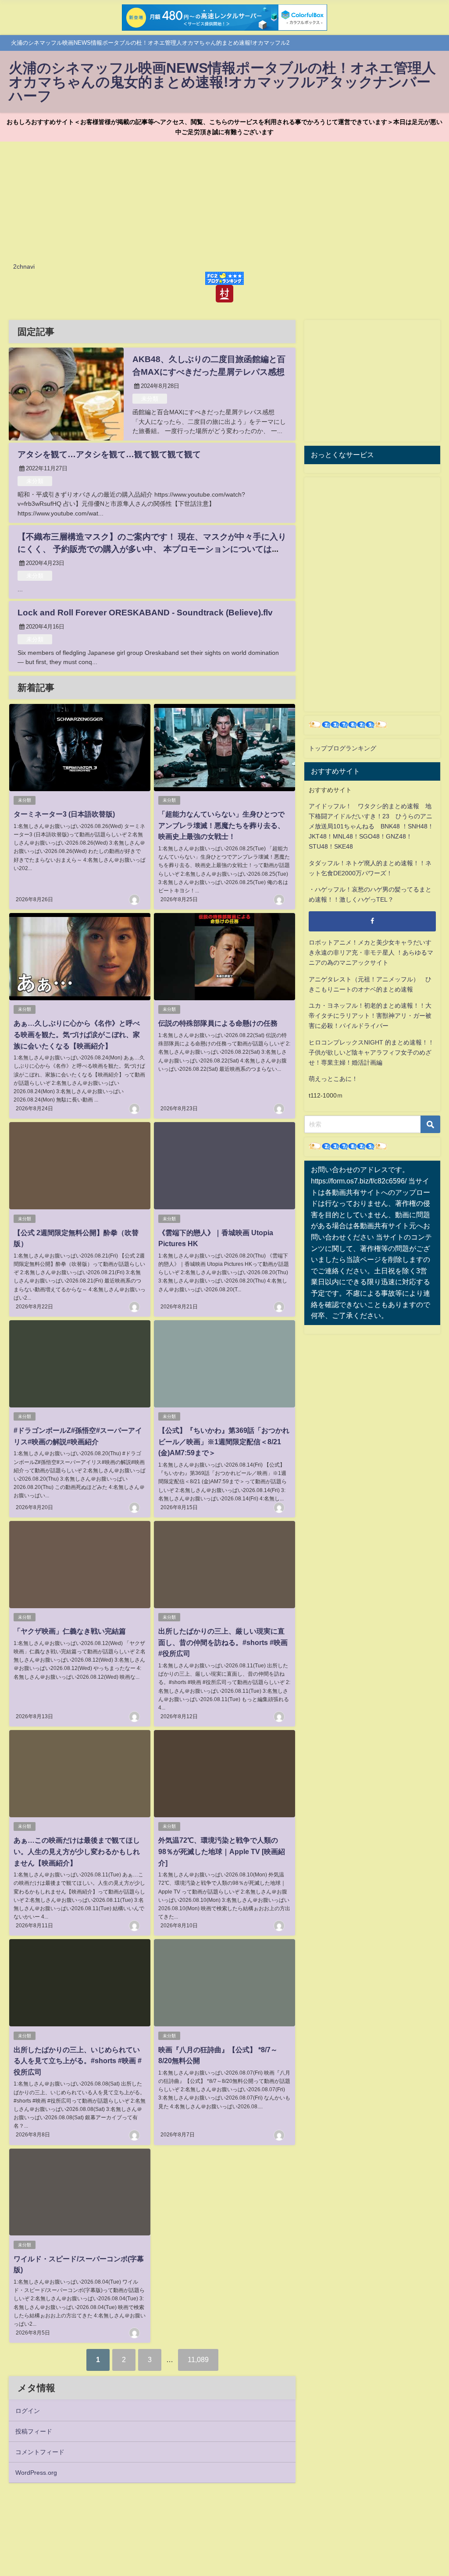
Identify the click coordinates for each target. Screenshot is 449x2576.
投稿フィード (34, 2431)
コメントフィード (40, 2452)
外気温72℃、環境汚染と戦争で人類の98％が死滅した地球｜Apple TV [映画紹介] (222, 1851)
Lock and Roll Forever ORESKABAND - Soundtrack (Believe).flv (145, 613)
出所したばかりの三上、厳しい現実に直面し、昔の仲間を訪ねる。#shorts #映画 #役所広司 (223, 1642)
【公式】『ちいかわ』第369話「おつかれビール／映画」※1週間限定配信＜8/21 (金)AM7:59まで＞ (224, 1441)
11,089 (198, 2359)
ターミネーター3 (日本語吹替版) (64, 814)
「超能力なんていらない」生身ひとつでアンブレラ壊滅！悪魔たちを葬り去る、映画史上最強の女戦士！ (221, 825)
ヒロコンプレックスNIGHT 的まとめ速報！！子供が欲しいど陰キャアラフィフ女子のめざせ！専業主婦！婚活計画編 (371, 1052)
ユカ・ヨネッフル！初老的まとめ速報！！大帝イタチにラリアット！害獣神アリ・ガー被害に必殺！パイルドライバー (370, 1016)
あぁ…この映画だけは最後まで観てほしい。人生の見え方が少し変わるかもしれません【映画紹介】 (77, 1851)
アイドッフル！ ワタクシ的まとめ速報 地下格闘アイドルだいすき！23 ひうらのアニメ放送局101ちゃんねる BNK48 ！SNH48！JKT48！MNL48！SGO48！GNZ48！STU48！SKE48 (371, 826)
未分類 (150, 399)
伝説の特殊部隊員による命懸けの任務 (218, 1023)
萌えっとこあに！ (333, 1079)
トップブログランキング (342, 748)
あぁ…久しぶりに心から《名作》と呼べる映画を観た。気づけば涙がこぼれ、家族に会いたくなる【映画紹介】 (77, 1034)
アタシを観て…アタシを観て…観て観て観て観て (109, 454)
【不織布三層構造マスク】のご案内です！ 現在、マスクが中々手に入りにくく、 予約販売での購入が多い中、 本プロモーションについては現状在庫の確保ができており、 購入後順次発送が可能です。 (152, 549)
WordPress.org (36, 2473)
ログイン (28, 2411)
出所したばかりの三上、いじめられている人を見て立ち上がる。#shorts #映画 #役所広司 (78, 2061)
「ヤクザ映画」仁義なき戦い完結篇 (70, 1631)
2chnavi (24, 266)
